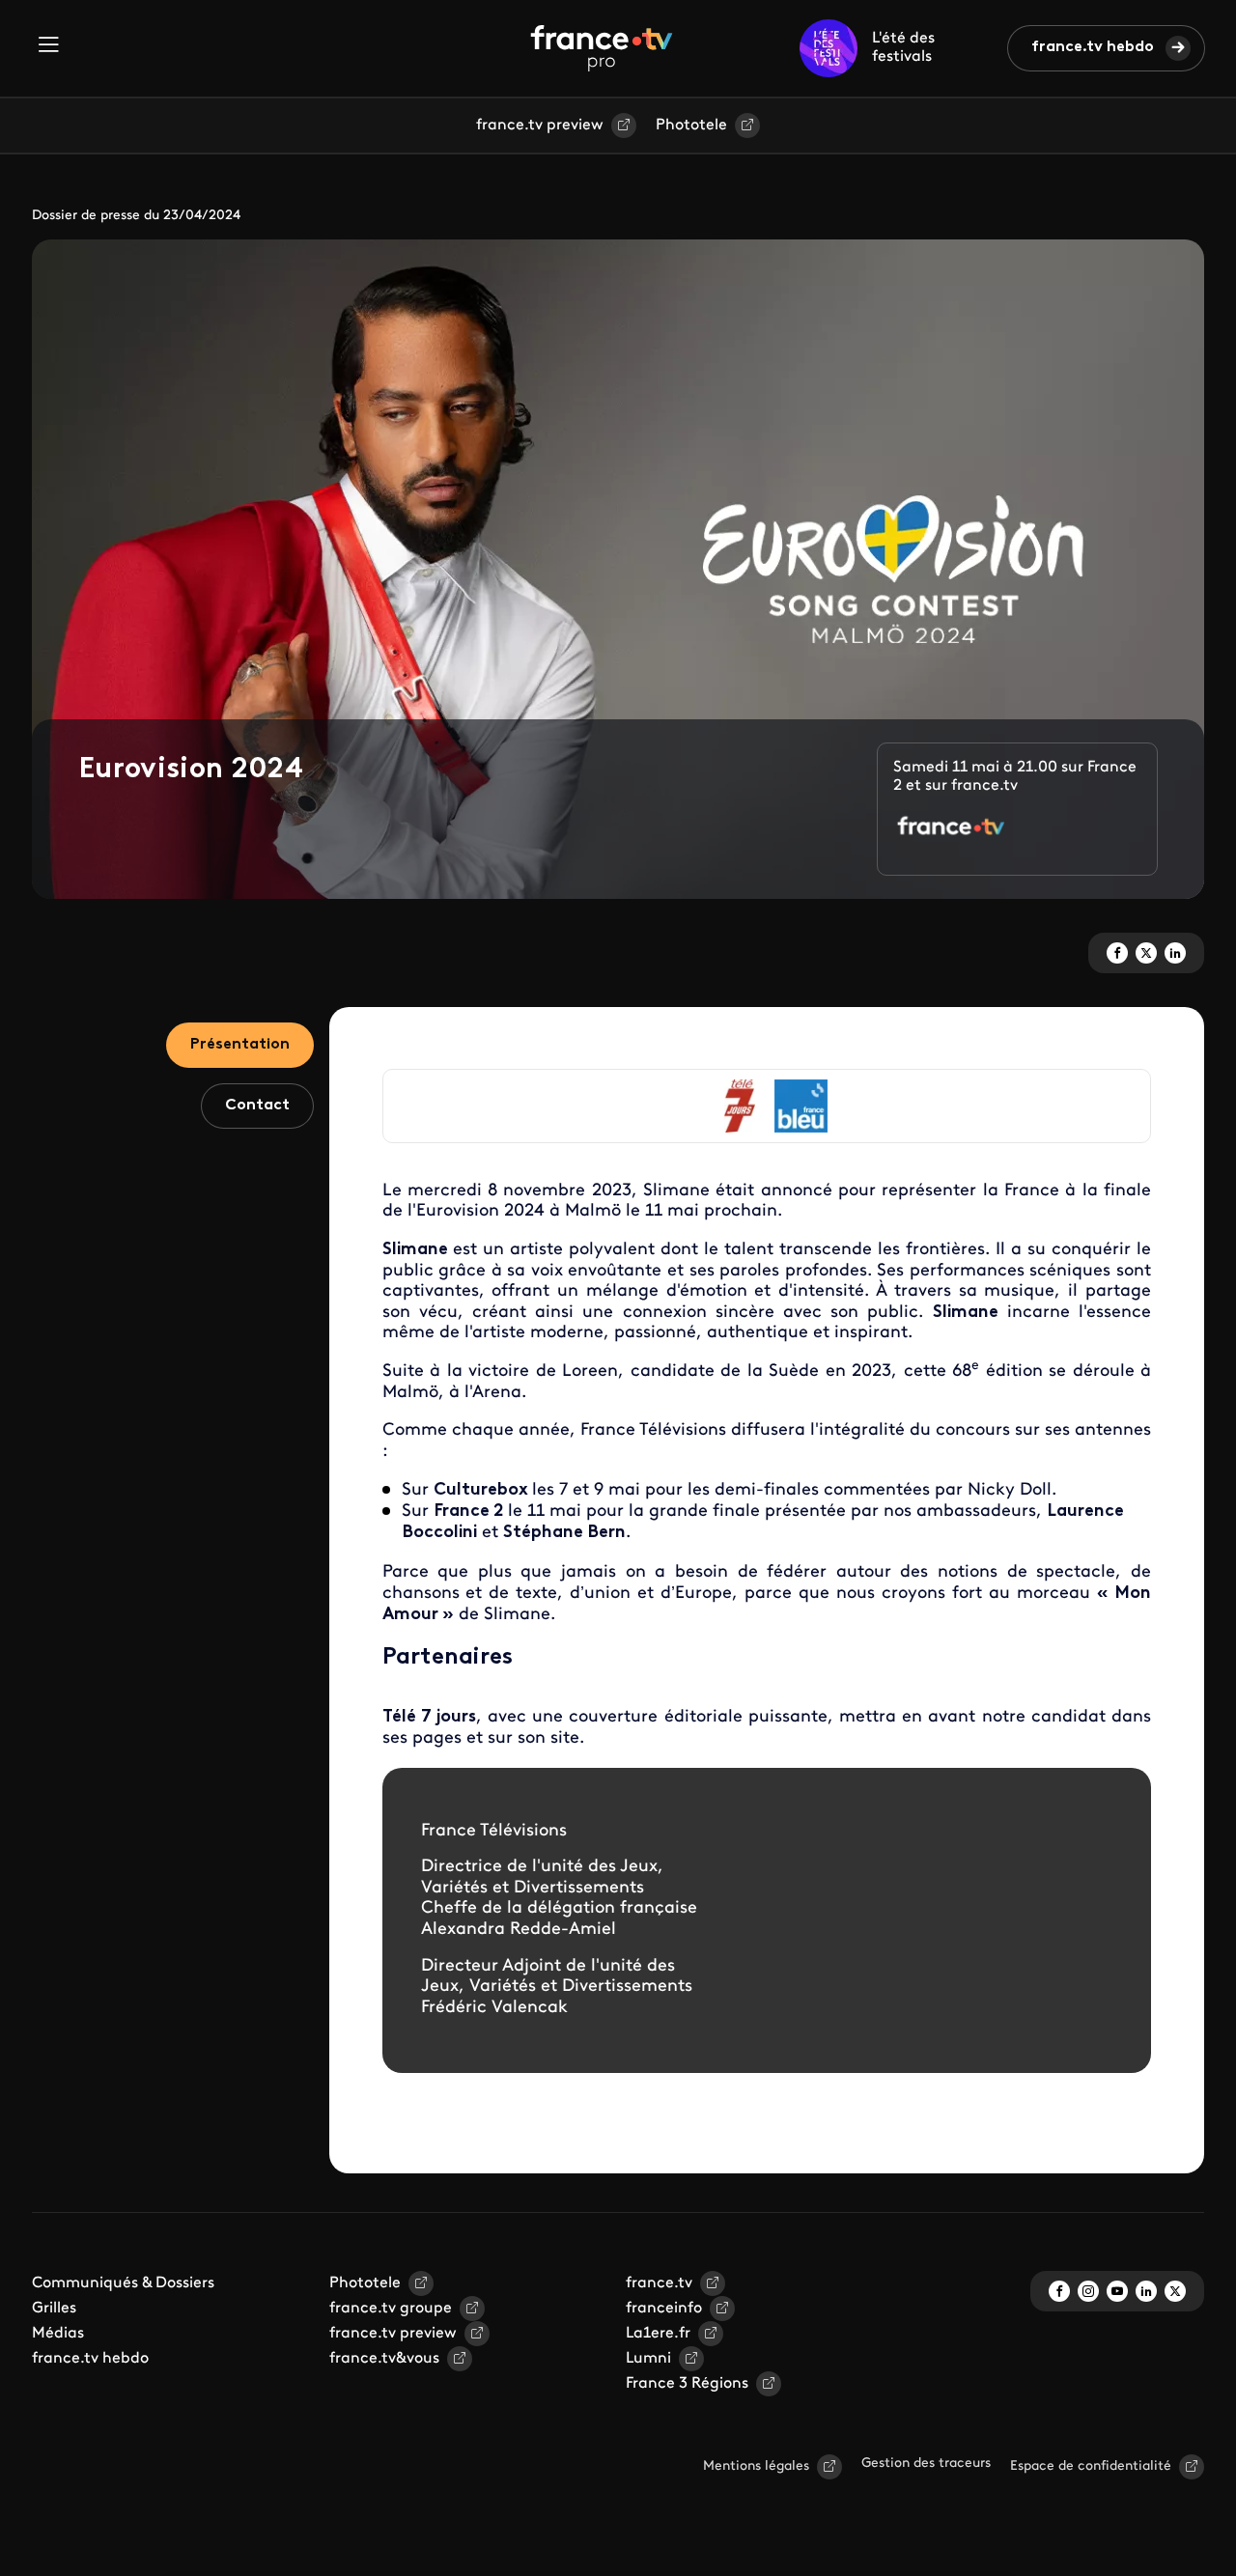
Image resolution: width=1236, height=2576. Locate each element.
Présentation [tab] (240, 1045)
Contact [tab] (257, 1106)
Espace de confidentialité (1091, 2466)
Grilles (54, 2309)
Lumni (648, 2359)
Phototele (691, 126)
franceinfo (664, 2309)
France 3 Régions (687, 2384)
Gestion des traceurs (926, 2464)
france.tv (659, 2283)
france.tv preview (540, 126)
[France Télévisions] (602, 48)
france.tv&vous (384, 2359)
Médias (58, 2334)
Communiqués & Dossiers (123, 2283)
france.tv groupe (391, 2309)
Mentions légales (756, 2466)
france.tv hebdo (1093, 47)
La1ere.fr (658, 2334)
